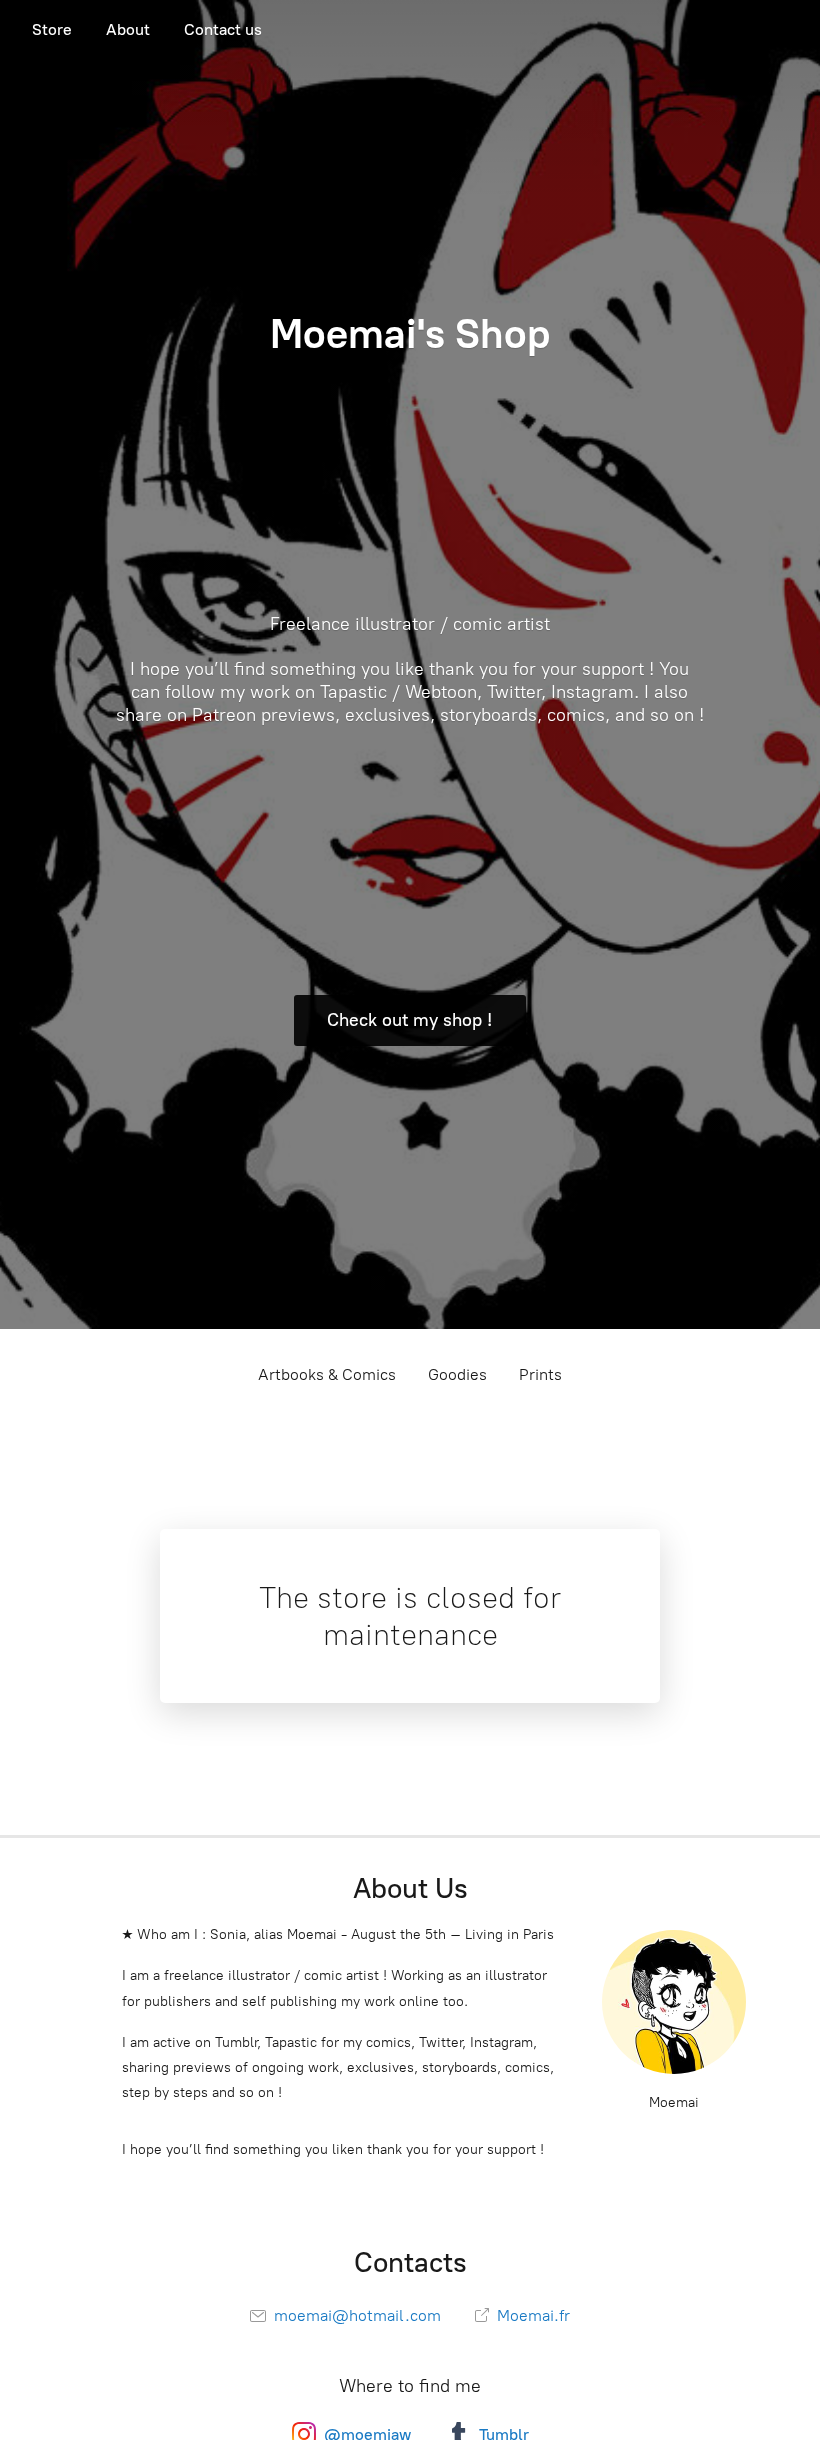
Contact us (223, 29)
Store (52, 29)
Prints (540, 1374)
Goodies (457, 1374)
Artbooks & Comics (327, 1374)
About (128, 29)
